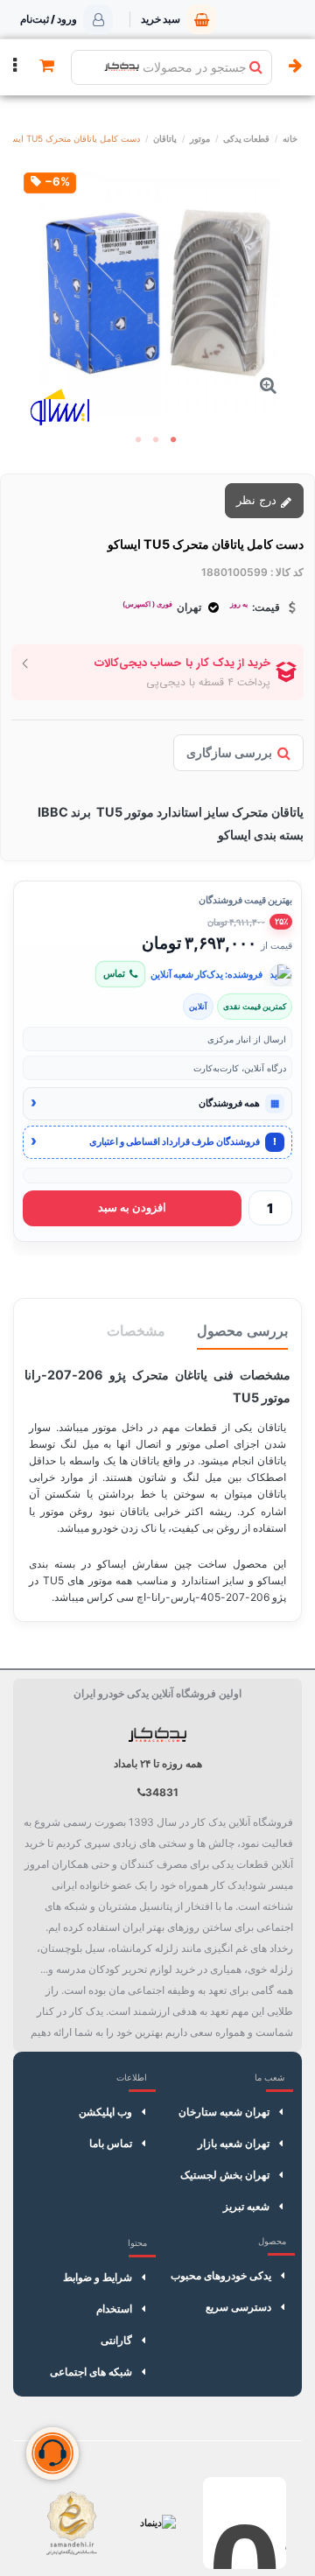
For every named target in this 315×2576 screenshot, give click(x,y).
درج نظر (258, 500)
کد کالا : (287, 572)
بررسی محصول (242, 1330)
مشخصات (136, 1330)
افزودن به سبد (132, 1207)
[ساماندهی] (71, 2523)
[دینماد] (158, 2523)
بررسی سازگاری (229, 752)
